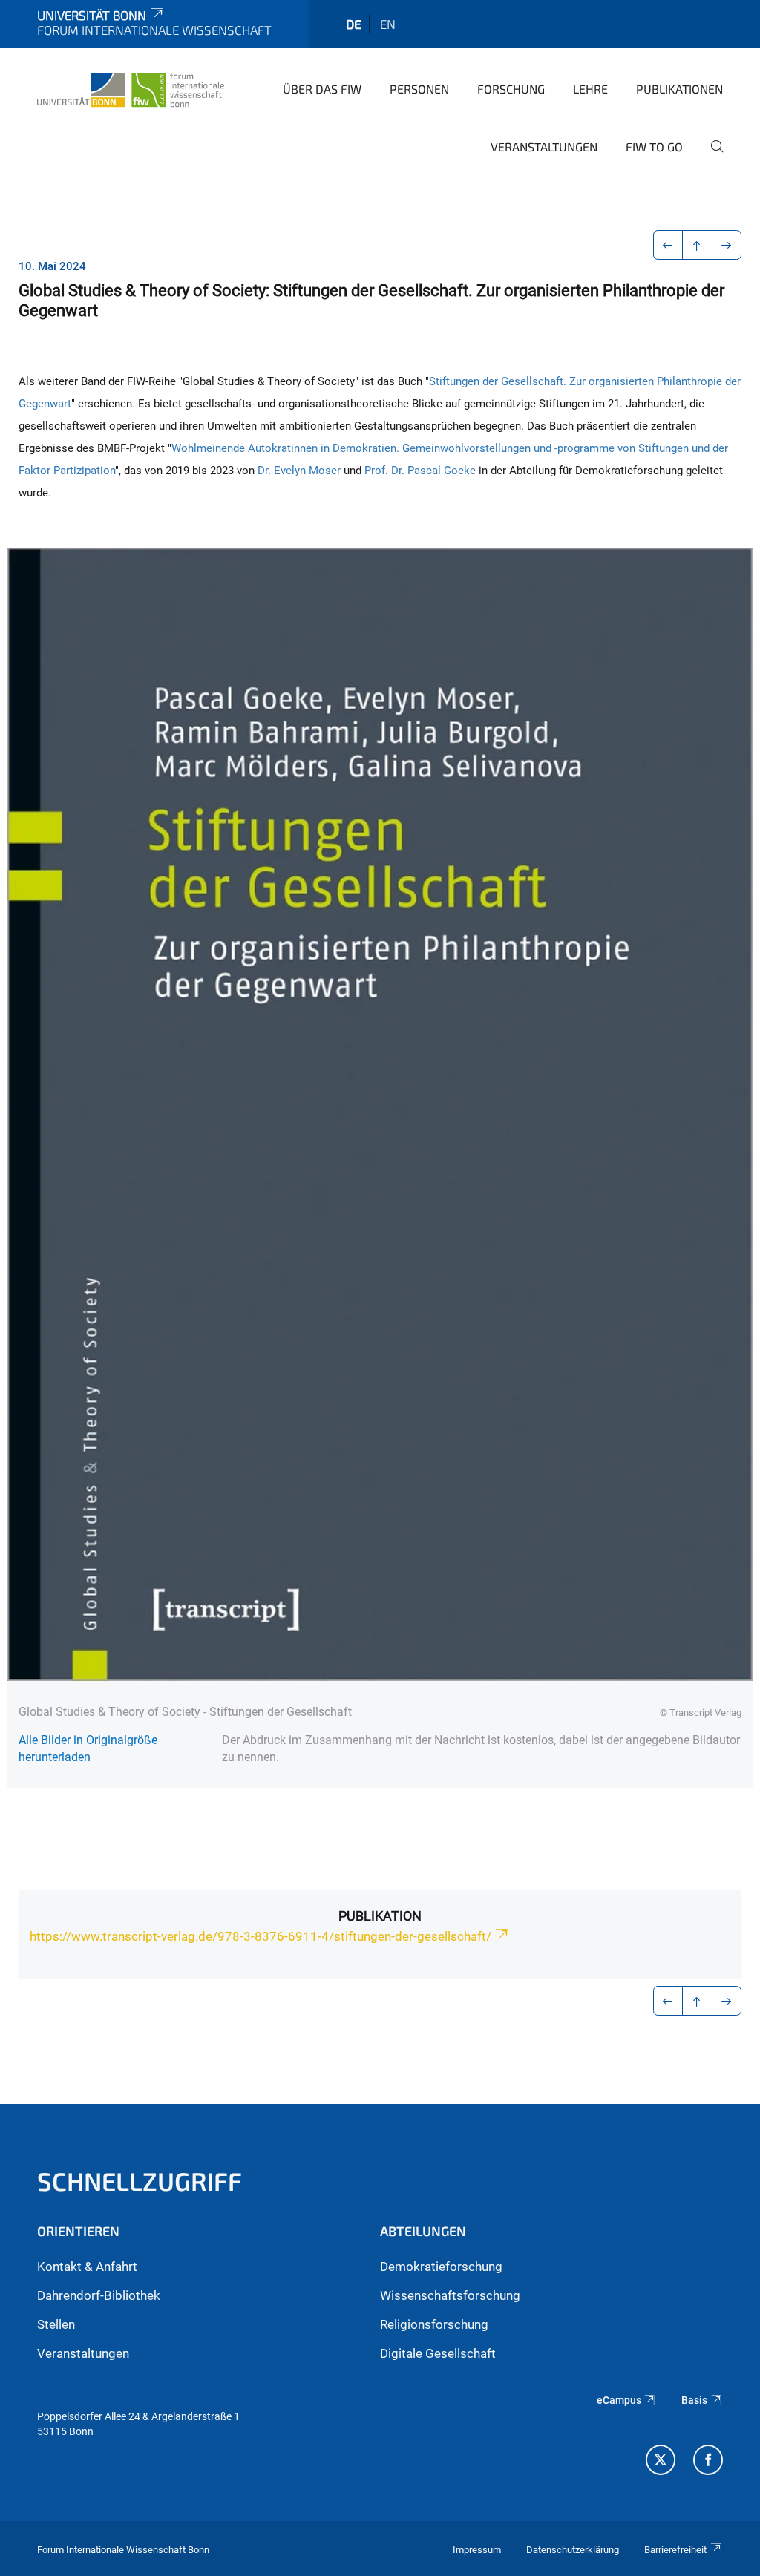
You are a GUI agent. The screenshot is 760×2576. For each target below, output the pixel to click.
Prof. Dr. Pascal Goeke (420, 471)
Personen (419, 89)
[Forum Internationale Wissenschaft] (131, 88)
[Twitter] (661, 2462)
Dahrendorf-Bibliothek (99, 2295)
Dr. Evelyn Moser (299, 471)
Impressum (477, 2550)
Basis (694, 2400)
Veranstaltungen (544, 147)
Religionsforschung (434, 2324)
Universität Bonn (92, 15)
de (354, 24)
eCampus (619, 2400)
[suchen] (711, 157)
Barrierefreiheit (675, 2550)
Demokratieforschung (441, 2267)
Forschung (511, 89)
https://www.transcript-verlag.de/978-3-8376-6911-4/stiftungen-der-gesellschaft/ (261, 1936)
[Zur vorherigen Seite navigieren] (668, 245)
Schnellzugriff (140, 2181)
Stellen (56, 2324)
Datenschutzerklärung (573, 2550)
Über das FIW (322, 89)
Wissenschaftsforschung (450, 2295)
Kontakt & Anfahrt (87, 2267)
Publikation (380, 1916)
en (388, 24)
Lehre (590, 89)
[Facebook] (708, 2462)
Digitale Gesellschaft (438, 2353)
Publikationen (679, 89)
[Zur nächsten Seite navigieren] (727, 245)
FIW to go (654, 147)
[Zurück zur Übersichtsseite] (697, 245)
